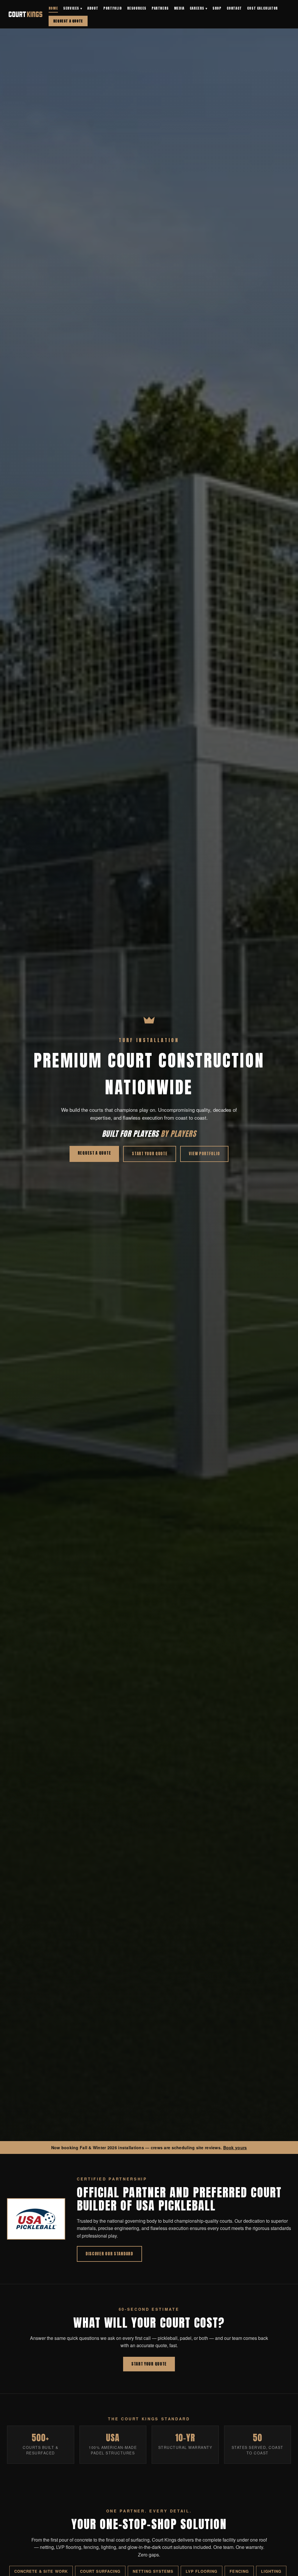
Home (53, 8)
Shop (217, 8)
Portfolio (112, 8)
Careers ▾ (198, 8)
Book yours (235, 2147)
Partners (160, 8)
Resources (137, 8)
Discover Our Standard (109, 2254)
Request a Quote (68, 21)
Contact (234, 8)
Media (179, 8)
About (93, 8)
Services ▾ (73, 8)
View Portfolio (204, 1154)
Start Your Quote (150, 1154)
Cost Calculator (262, 8)
